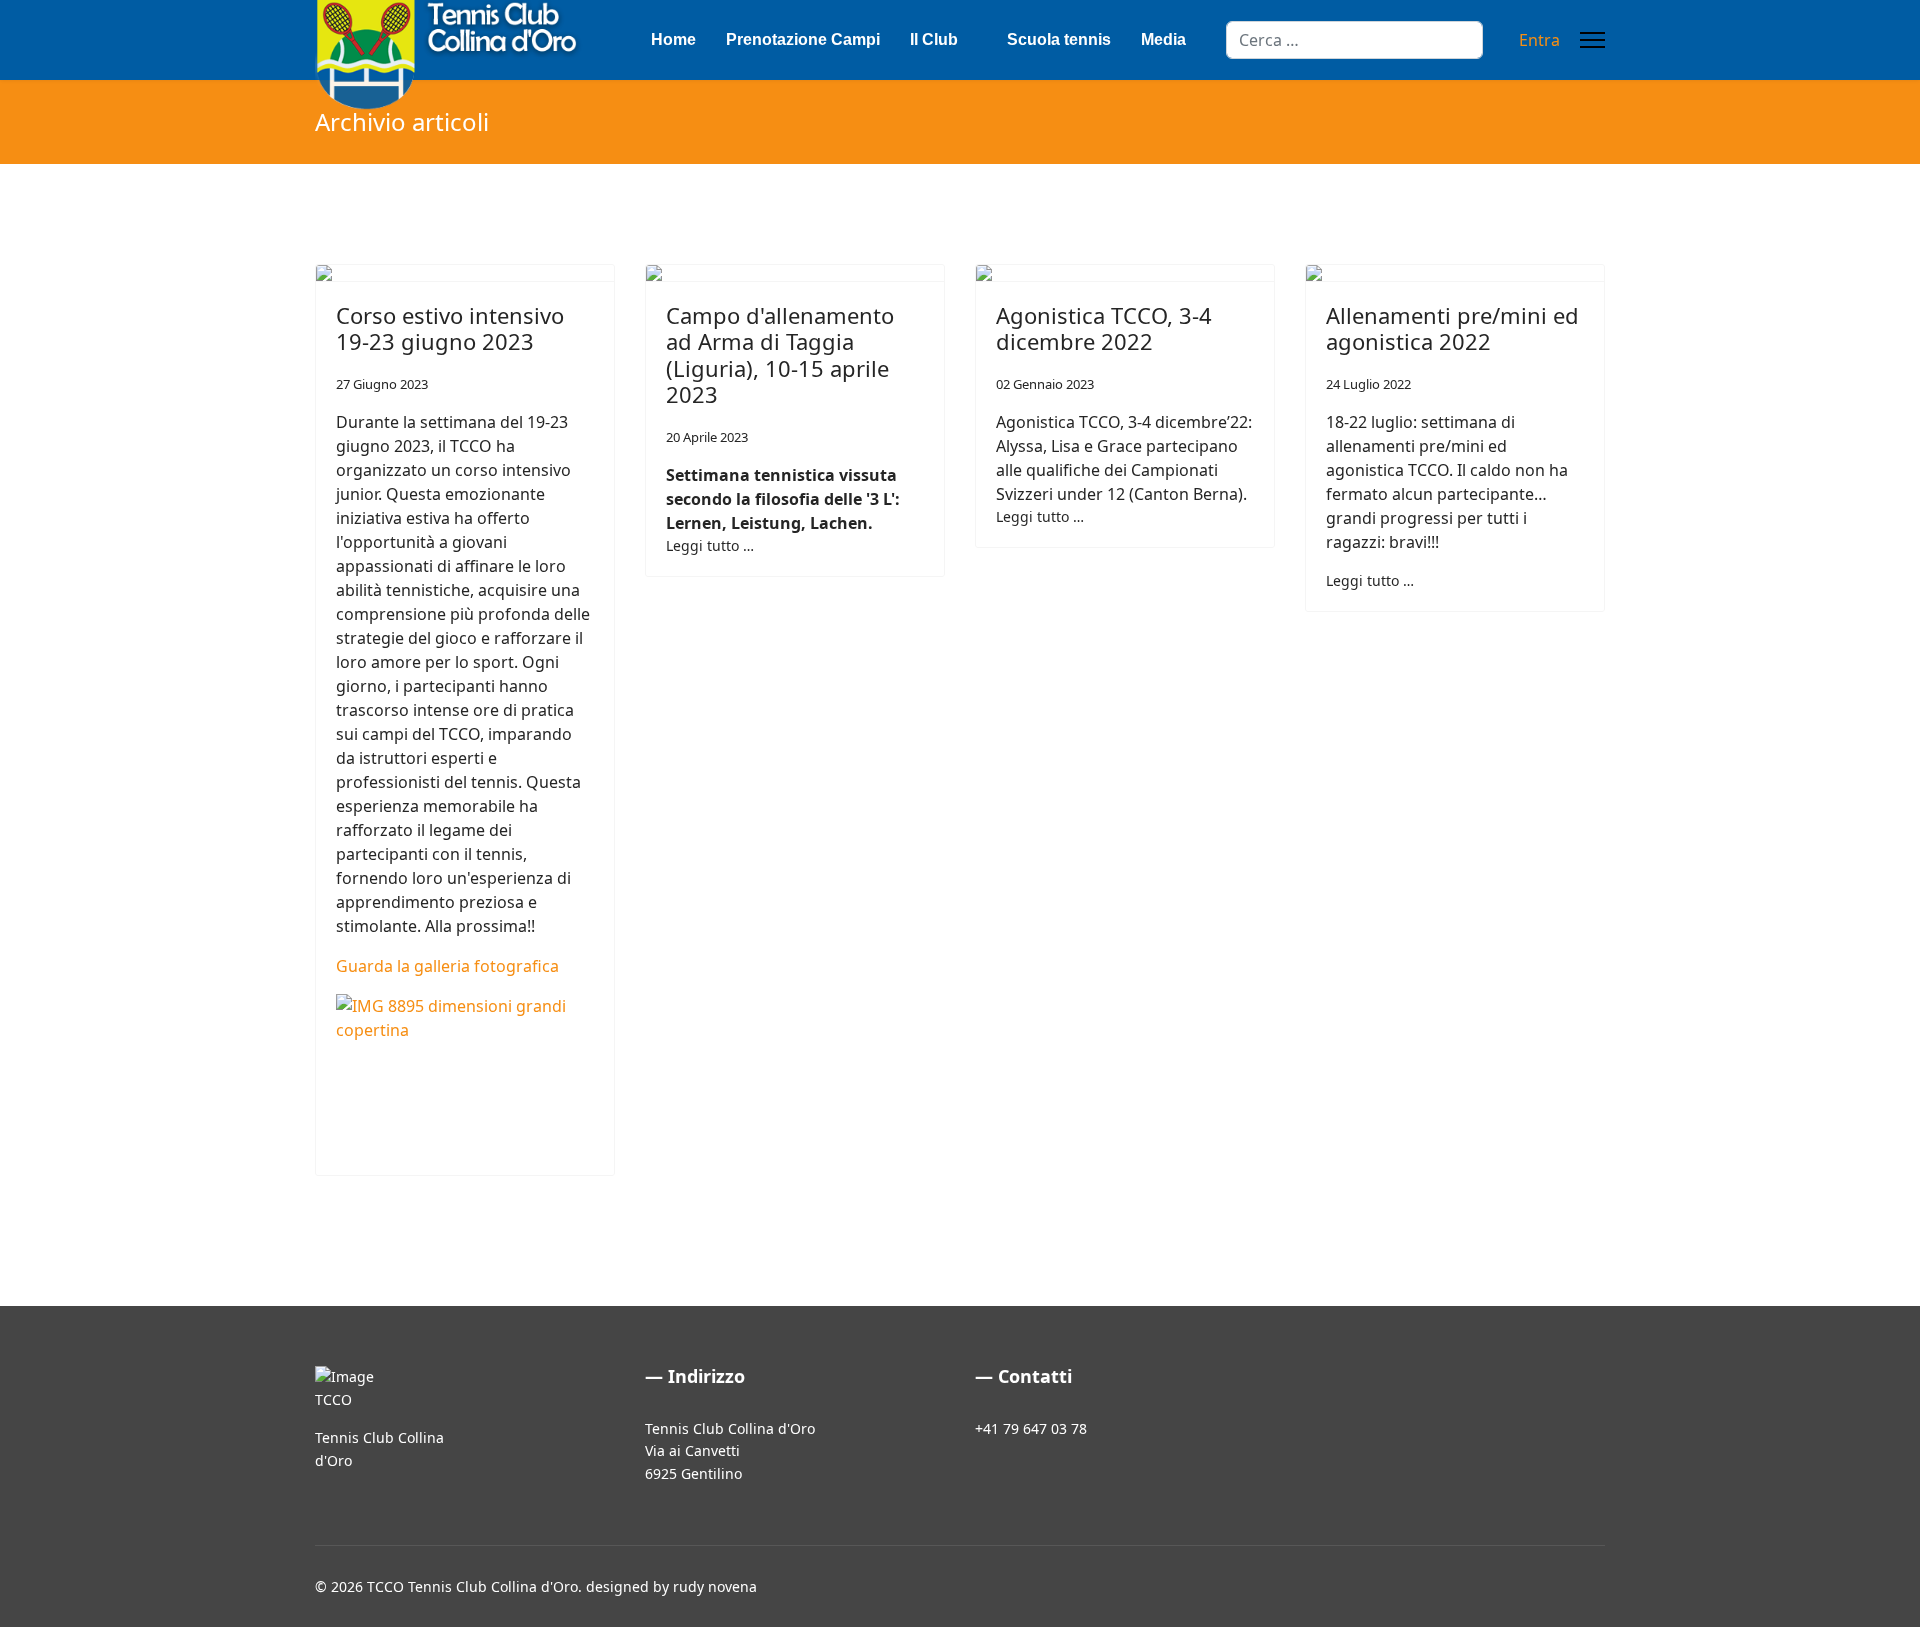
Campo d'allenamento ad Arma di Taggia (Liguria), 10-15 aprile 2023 (780, 354)
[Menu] (1592, 40)
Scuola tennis (1059, 39)
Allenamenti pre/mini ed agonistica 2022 (1452, 328)
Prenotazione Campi (803, 39)
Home (673, 39)
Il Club (934, 39)
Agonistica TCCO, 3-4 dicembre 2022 (1104, 328)
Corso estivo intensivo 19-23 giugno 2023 (450, 328)
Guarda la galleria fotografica (447, 966)
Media (1163, 39)
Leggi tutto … (710, 545)
